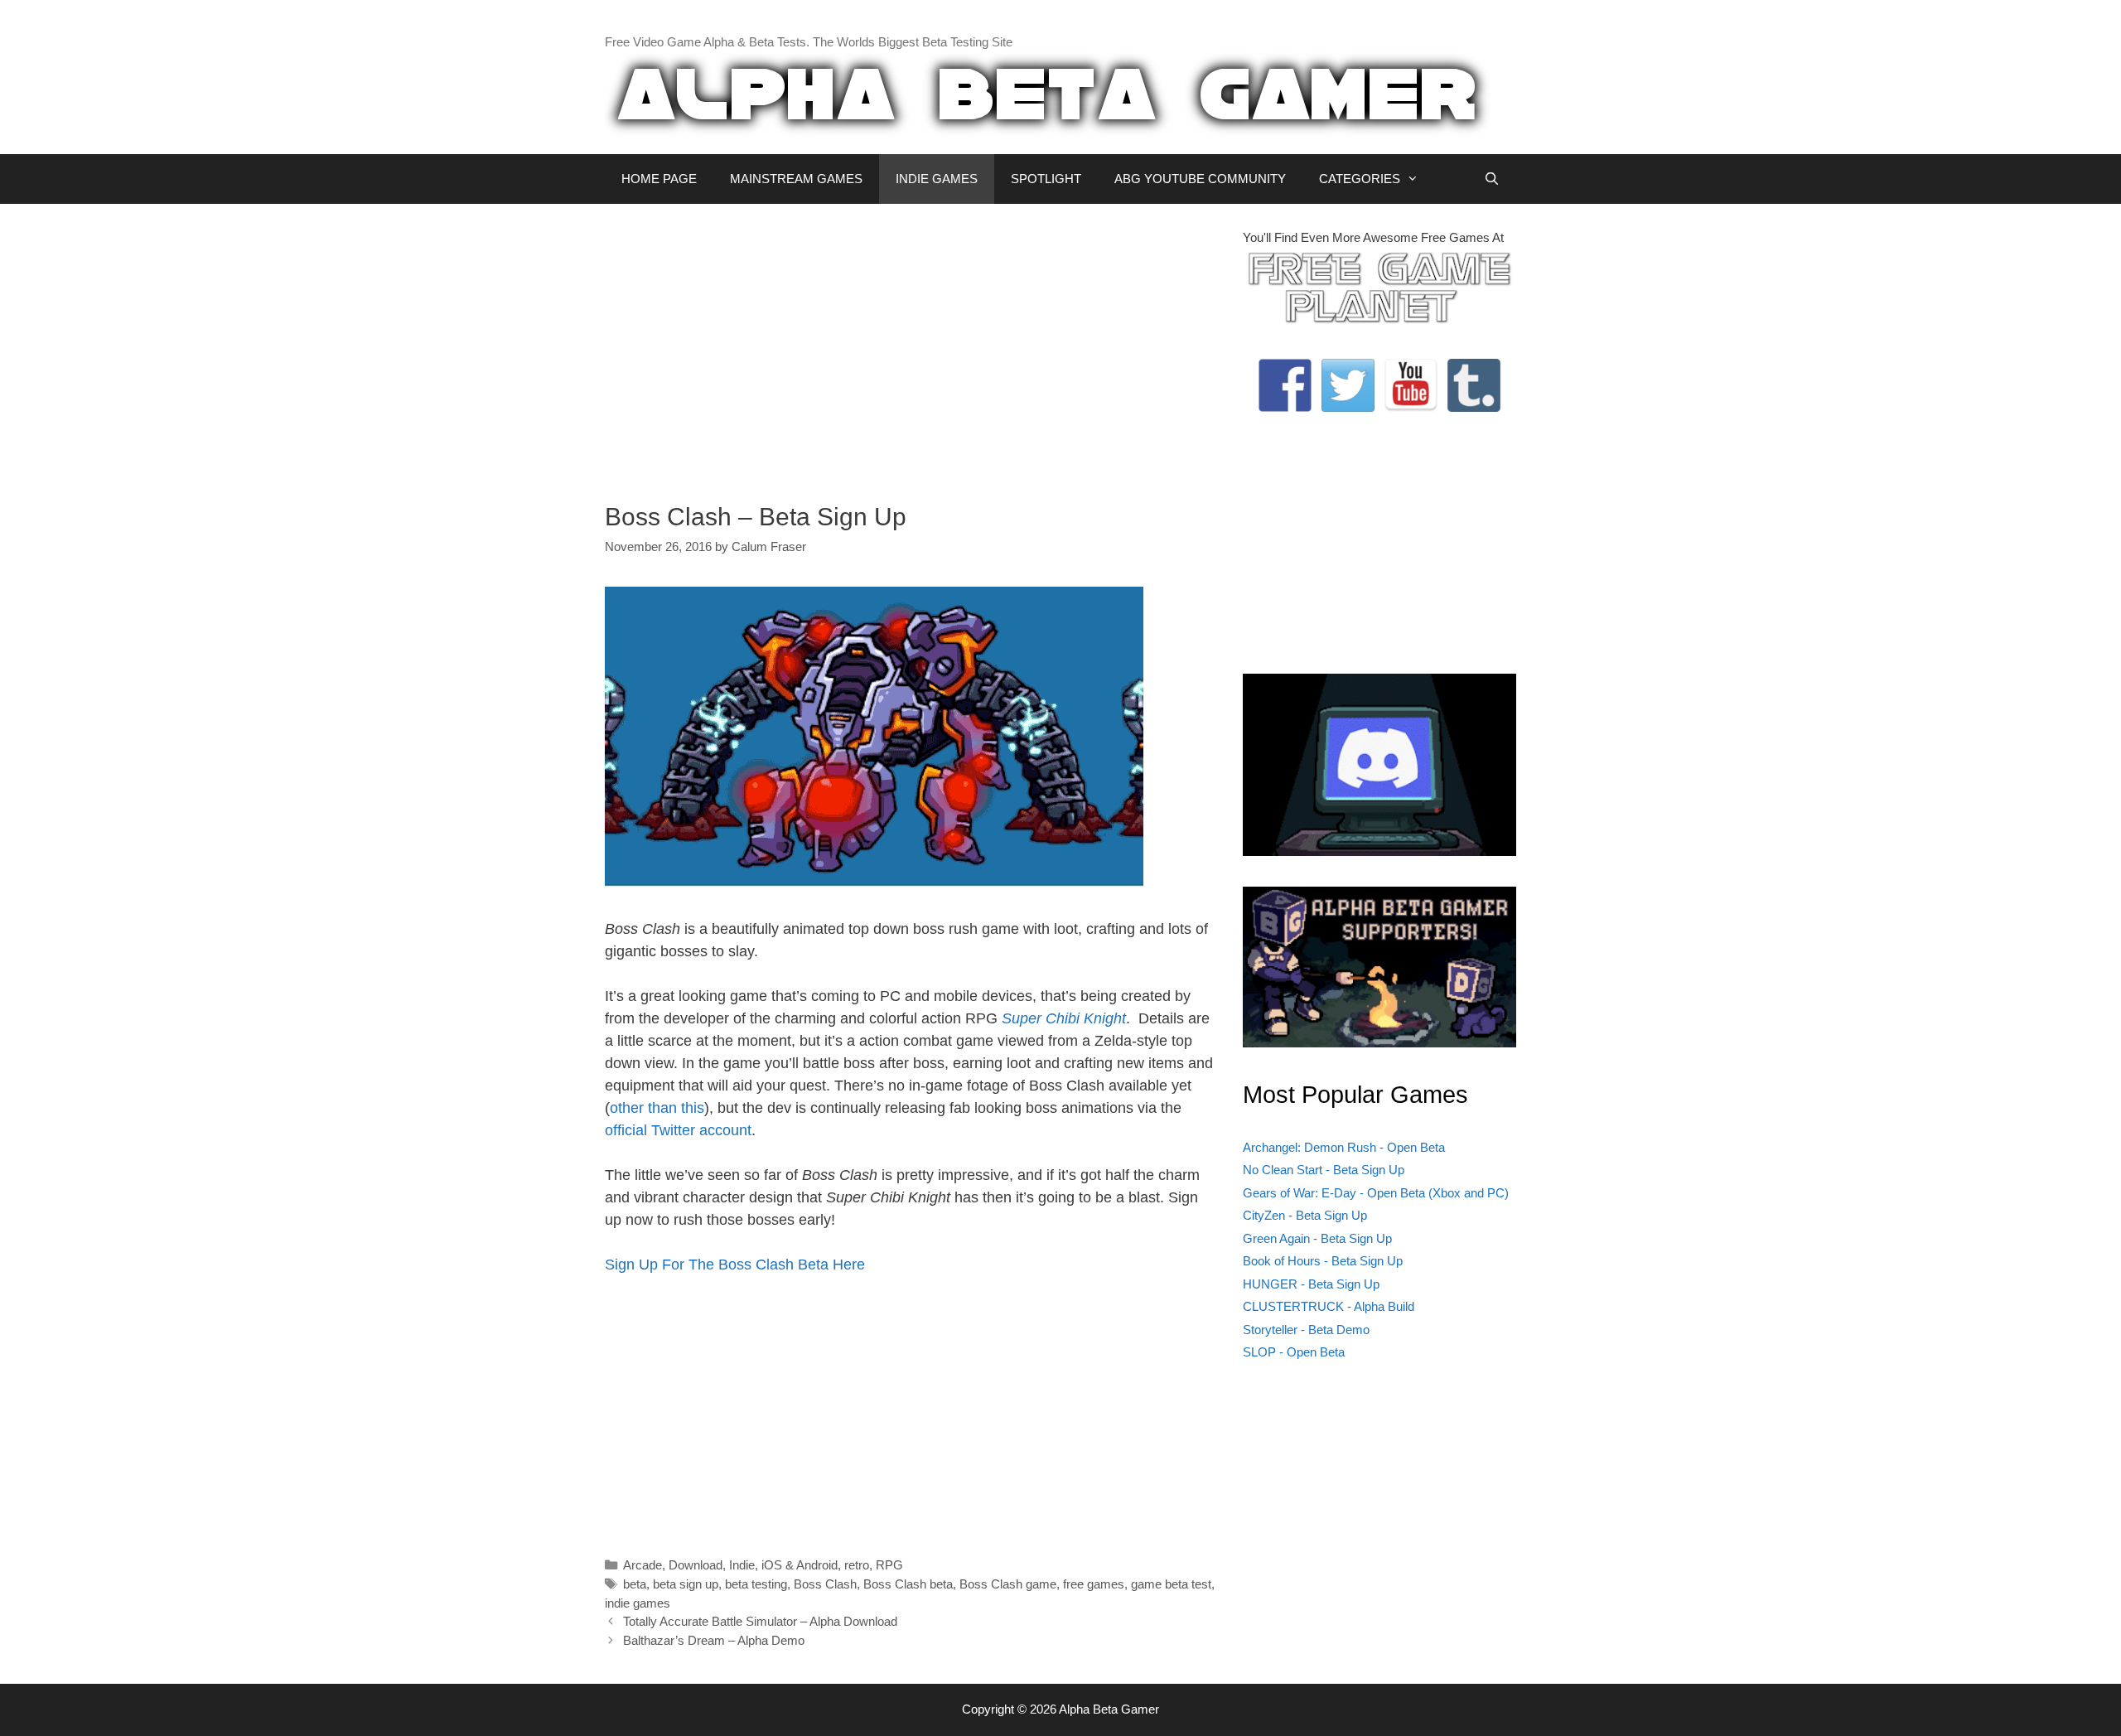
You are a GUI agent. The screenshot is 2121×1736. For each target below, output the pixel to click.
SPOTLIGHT (1046, 179)
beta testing (756, 1584)
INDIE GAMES (937, 179)
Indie (742, 1565)
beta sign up (686, 1584)
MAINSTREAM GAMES (796, 179)
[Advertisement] (911, 345)
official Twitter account (678, 1130)
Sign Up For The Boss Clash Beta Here (735, 1265)
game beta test (1171, 1584)
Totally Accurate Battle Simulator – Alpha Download (760, 1621)
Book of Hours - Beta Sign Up (1323, 1261)
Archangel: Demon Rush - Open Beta (1344, 1147)
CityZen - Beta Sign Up (1305, 1215)
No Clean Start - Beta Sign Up (1324, 1170)
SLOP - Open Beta (1294, 1352)
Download (696, 1565)
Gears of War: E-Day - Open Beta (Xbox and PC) (1376, 1193)
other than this (657, 1108)
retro (857, 1565)
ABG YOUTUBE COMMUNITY (1200, 179)
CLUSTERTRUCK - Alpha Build (1329, 1306)
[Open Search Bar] (1492, 179)
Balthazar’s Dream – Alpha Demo (714, 1640)
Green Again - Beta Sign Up (1317, 1238)
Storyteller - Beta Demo (1306, 1330)
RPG (889, 1565)
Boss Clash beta (908, 1584)
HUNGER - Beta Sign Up (1311, 1284)
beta (635, 1584)
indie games (638, 1603)
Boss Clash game (1008, 1584)
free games (1094, 1584)
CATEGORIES (1360, 179)
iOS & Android (800, 1565)
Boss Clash (825, 1584)
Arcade (643, 1565)
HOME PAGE (659, 179)
